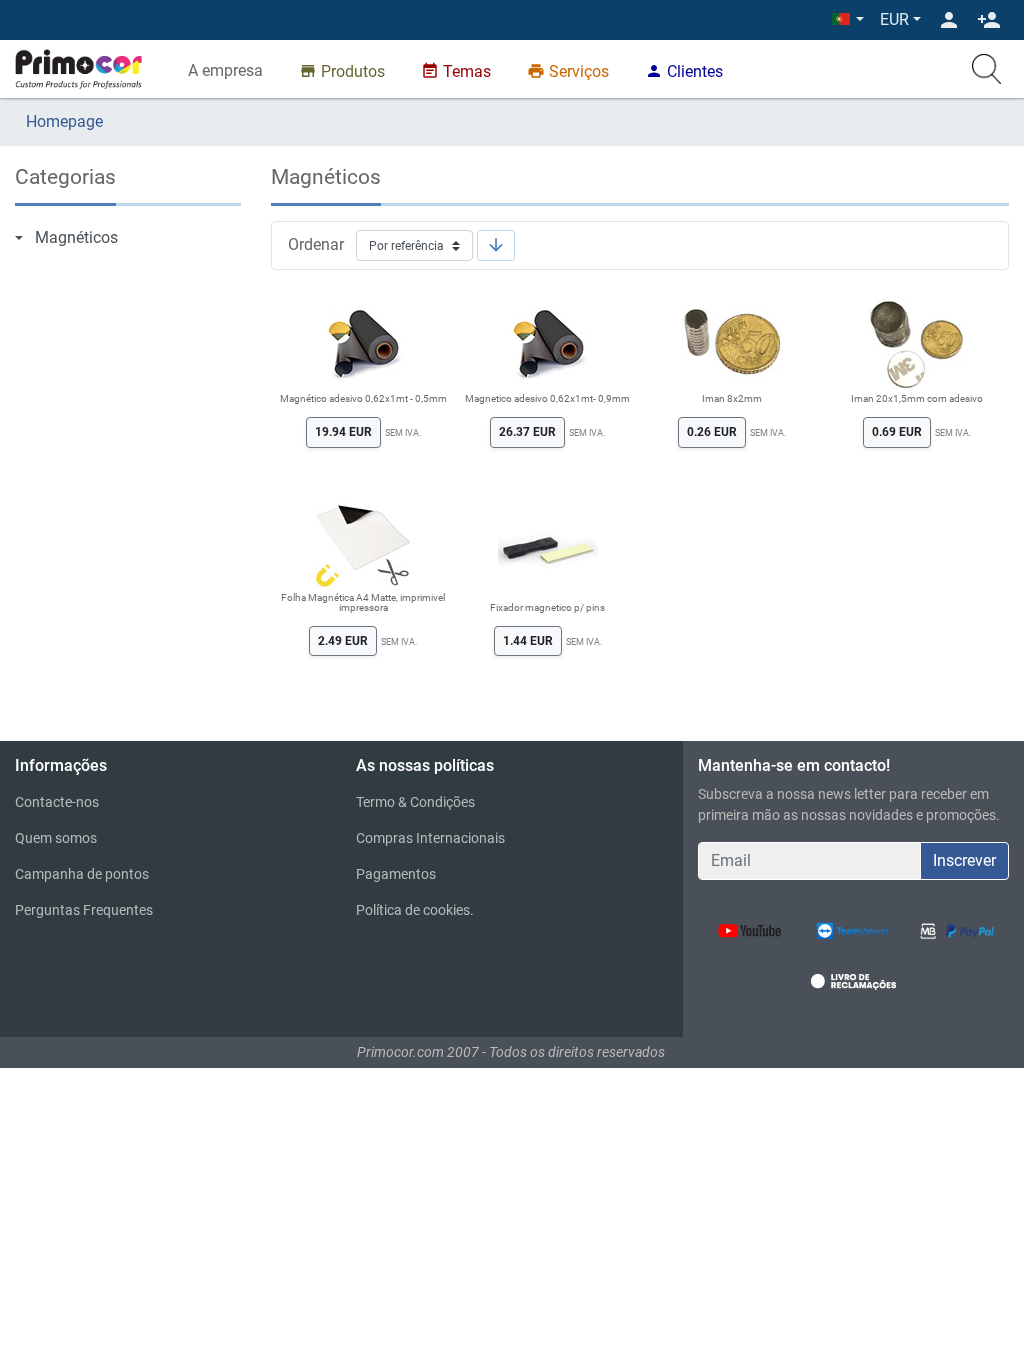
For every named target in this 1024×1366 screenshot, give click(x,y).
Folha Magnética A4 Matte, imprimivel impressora (363, 602)
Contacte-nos (57, 802)
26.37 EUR (527, 432)
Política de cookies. (415, 910)
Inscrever (964, 860)
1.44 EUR (528, 641)
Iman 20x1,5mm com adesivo (917, 398)
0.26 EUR (712, 432)
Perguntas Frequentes (84, 910)
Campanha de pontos (82, 874)
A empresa (225, 70)
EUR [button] (894, 19)
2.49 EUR (343, 641)
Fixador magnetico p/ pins (547, 607)
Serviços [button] (568, 71)
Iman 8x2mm (732, 398)
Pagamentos (396, 874)
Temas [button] (456, 71)
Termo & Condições (415, 802)
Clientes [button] (684, 71)
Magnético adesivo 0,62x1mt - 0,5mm (363, 398)
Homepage (64, 121)
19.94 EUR (343, 432)
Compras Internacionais (430, 838)
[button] (848, 20)
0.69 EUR (897, 432)
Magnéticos (76, 237)
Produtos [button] (342, 71)
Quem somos (56, 838)
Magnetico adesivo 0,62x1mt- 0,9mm (547, 398)
